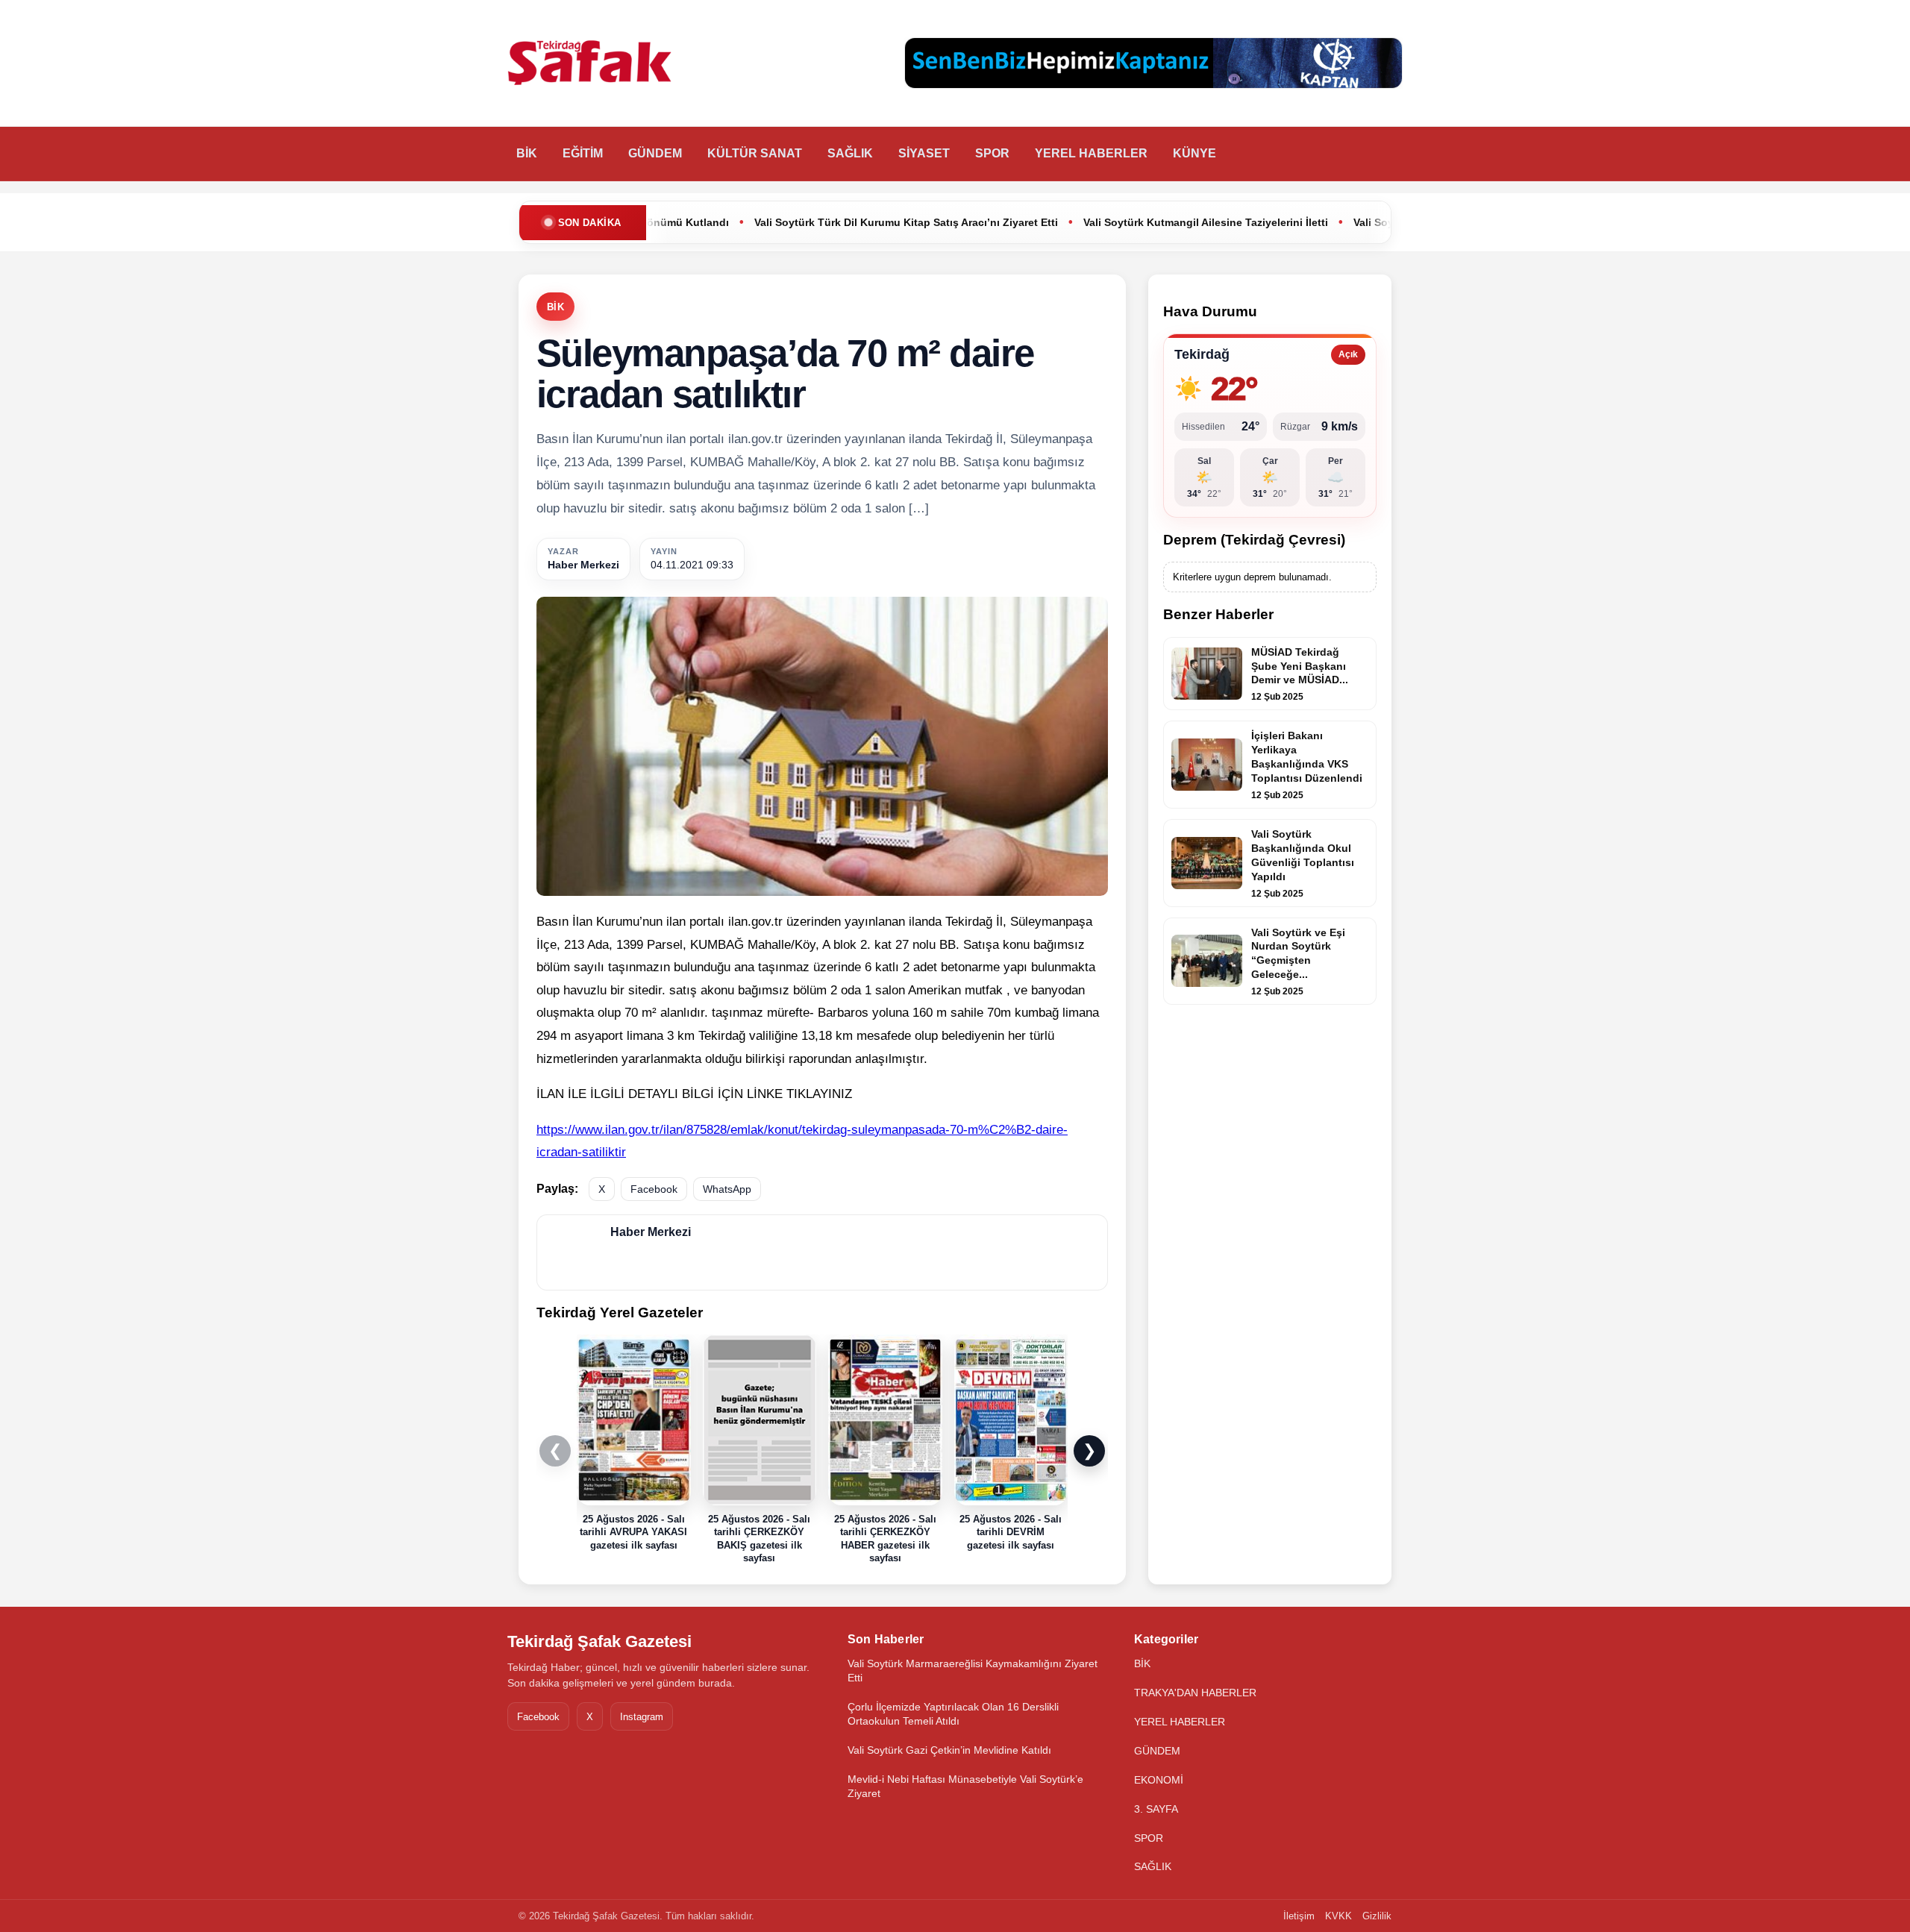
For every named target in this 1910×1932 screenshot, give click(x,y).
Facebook (654, 1189)
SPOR (992, 153)
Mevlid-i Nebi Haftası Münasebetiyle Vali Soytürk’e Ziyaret (965, 1786)
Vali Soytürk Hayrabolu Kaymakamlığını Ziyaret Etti (1338, 222)
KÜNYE (1194, 153)
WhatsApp (727, 1189)
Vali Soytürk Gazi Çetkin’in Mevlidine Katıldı (949, 1750)
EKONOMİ (1159, 1780)
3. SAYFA (1156, 1809)
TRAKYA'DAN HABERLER (1195, 1693)
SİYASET (924, 153)
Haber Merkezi (583, 565)
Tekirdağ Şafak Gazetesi (599, 1641)
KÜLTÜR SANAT (755, 153)
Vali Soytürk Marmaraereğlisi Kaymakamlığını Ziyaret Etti (973, 1671)
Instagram (642, 1717)
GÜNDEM (655, 153)
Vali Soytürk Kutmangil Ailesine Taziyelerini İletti (1062, 222)
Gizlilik (1377, 1916)
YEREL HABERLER (1091, 153)
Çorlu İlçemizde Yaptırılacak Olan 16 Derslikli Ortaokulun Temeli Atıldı (953, 1714)
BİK (527, 153)
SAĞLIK (850, 153)
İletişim (1299, 1916)
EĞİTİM (583, 153)
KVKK (1338, 1916)
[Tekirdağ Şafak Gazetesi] (589, 63)
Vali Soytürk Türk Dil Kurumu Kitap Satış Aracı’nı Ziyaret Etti (762, 222)
